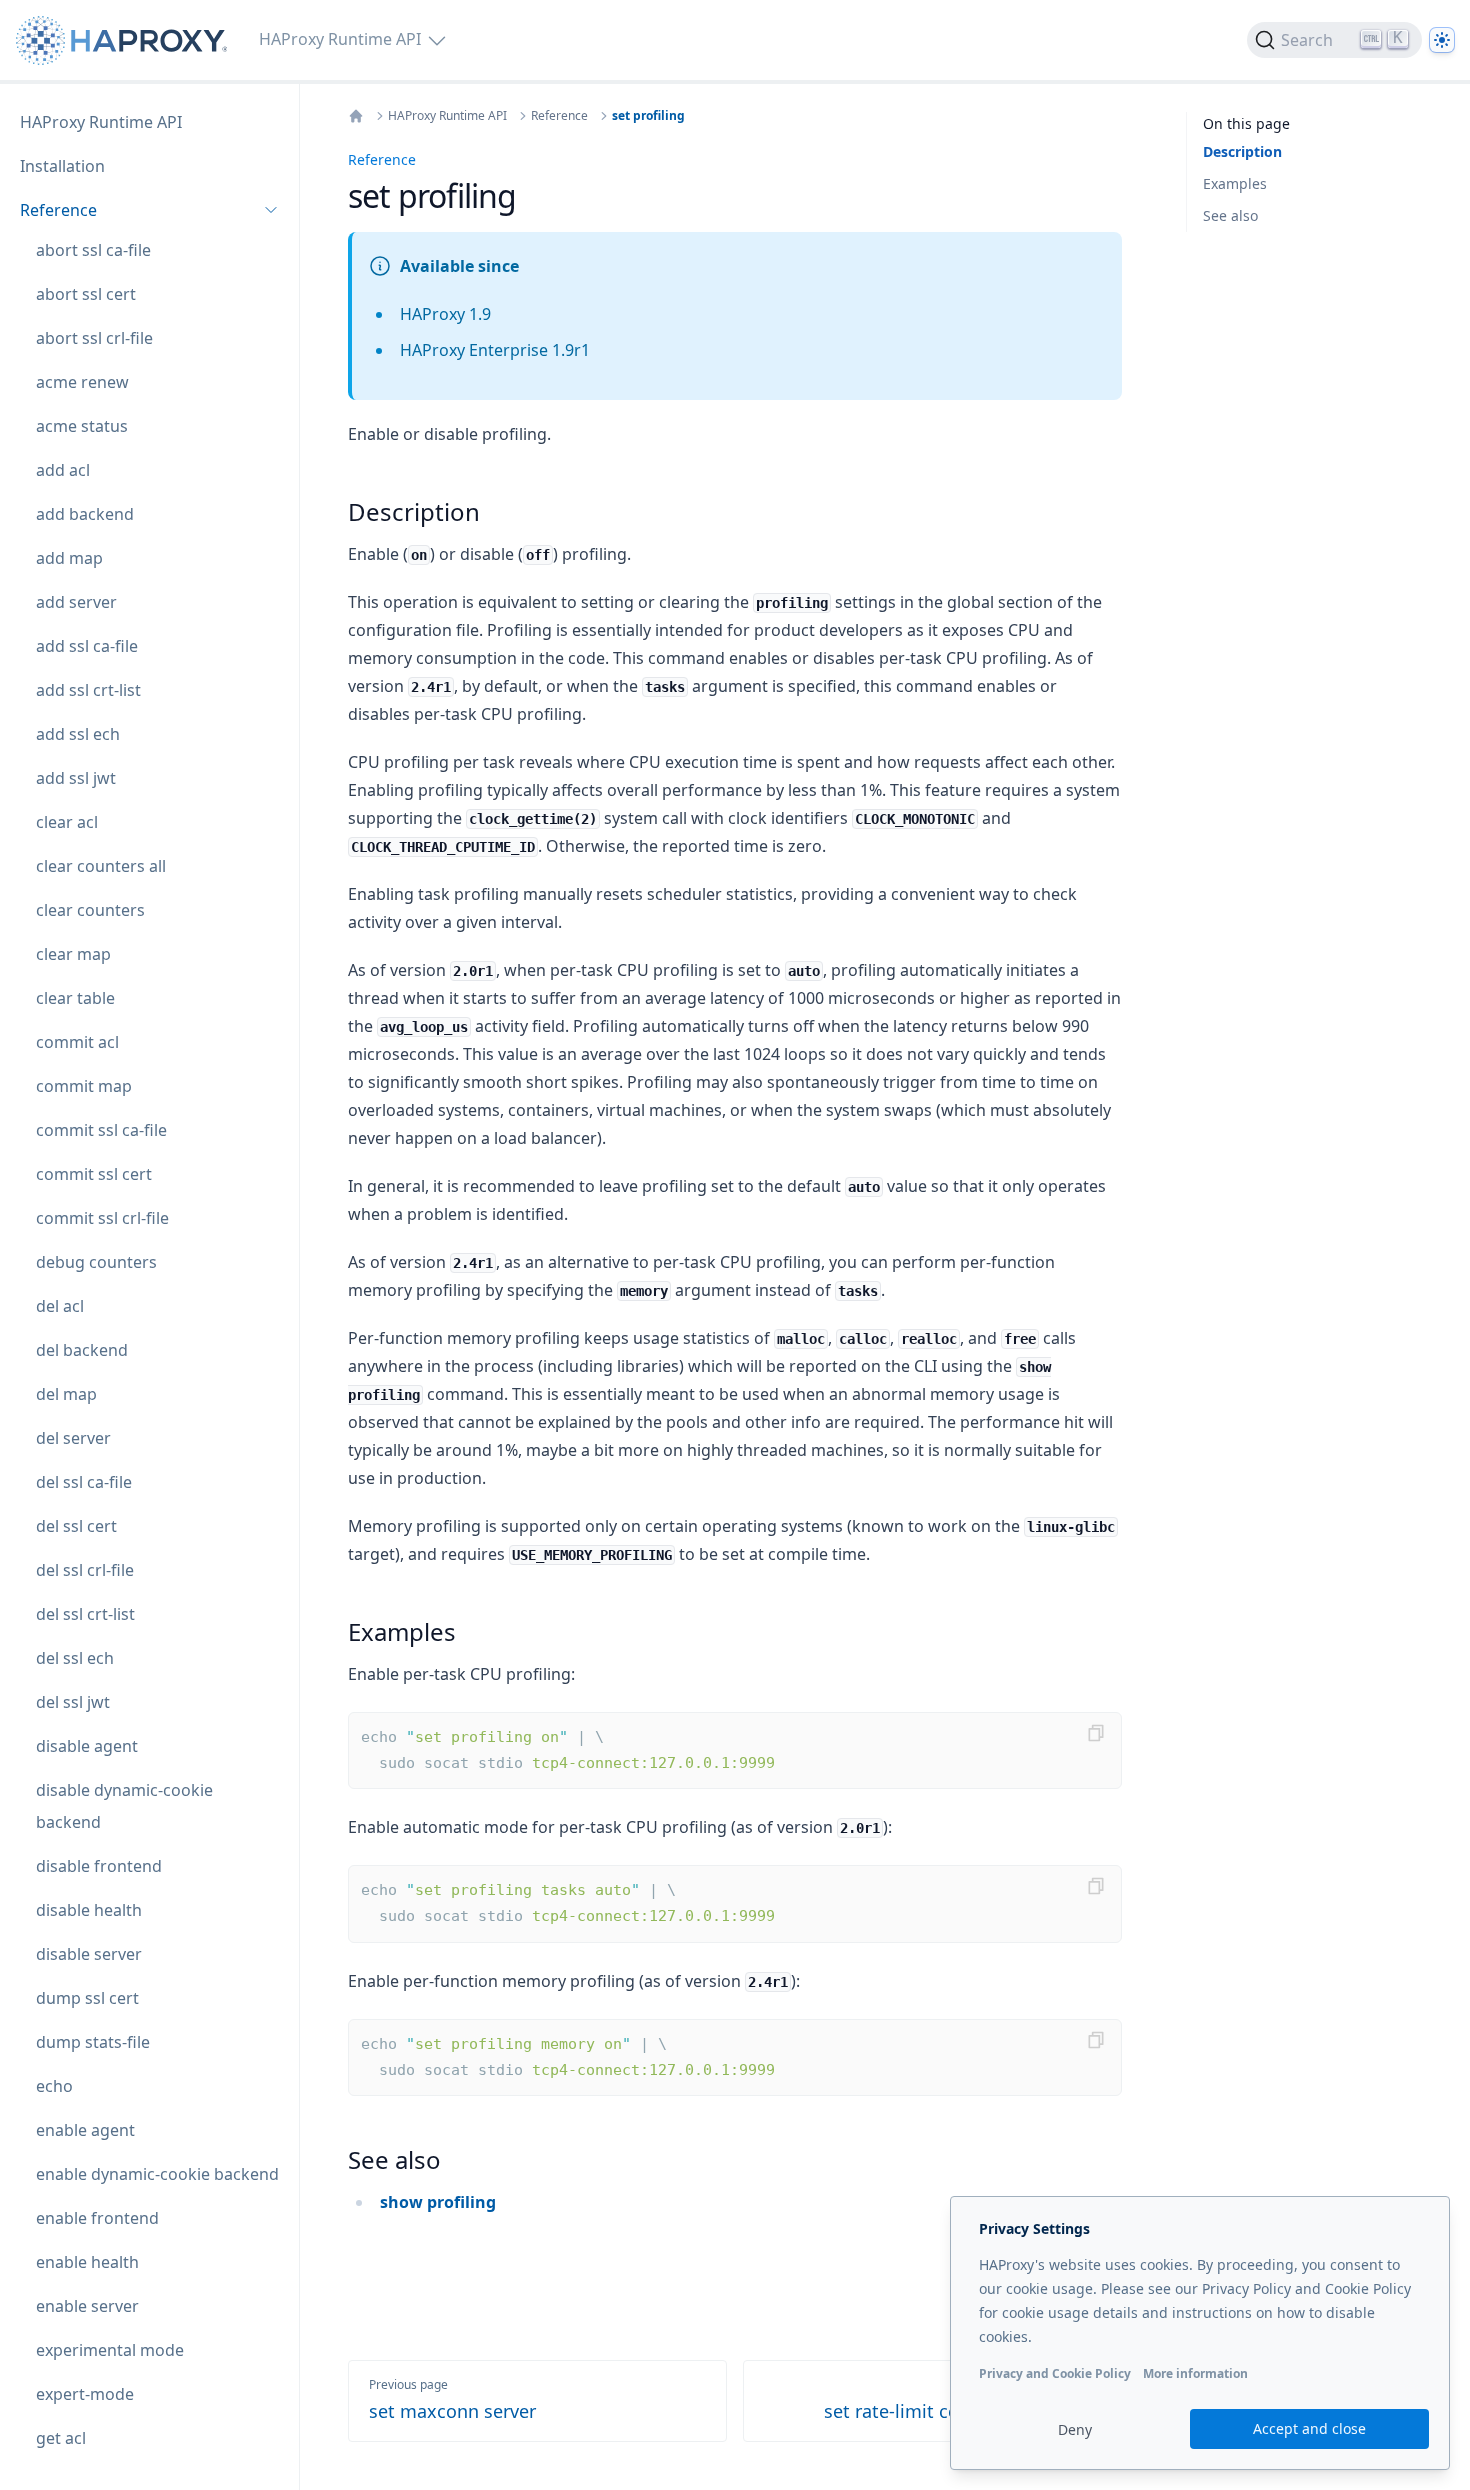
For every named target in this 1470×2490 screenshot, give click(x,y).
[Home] (356, 116)
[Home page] (125, 40)
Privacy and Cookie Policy (1055, 2373)
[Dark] (1442, 40)
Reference (559, 116)
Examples (1235, 183)
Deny (1075, 2429)
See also (1230, 215)
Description (1242, 151)
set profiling (648, 116)
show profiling (438, 2202)
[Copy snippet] (1096, 1733)
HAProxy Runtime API (447, 116)
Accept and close (1309, 2428)
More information (1195, 2373)
